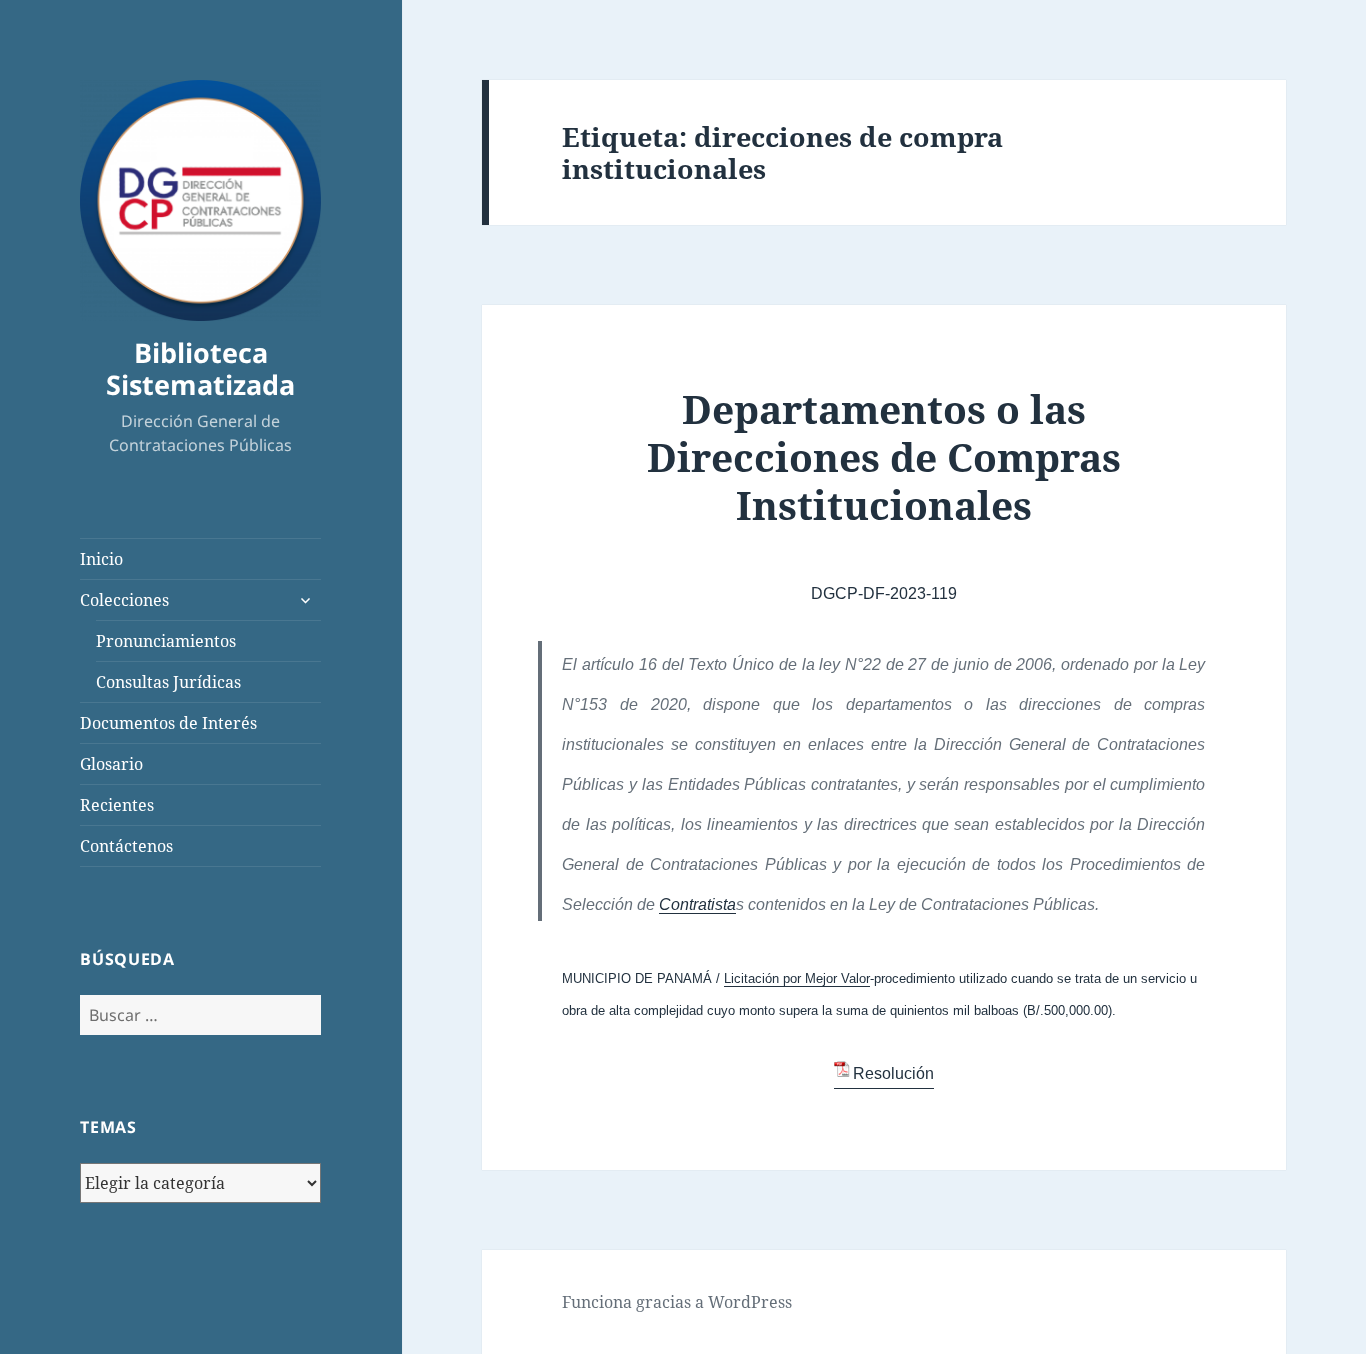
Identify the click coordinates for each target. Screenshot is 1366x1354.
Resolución (893, 1073)
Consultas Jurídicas (168, 682)
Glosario (111, 764)
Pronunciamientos (166, 641)
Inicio (101, 559)
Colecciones (124, 600)
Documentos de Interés (168, 723)
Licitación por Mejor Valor (797, 978)
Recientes (117, 805)
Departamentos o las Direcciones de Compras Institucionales (884, 456)
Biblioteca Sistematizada (200, 368)
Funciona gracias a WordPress (677, 1302)
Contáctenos (126, 846)
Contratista (697, 904)
